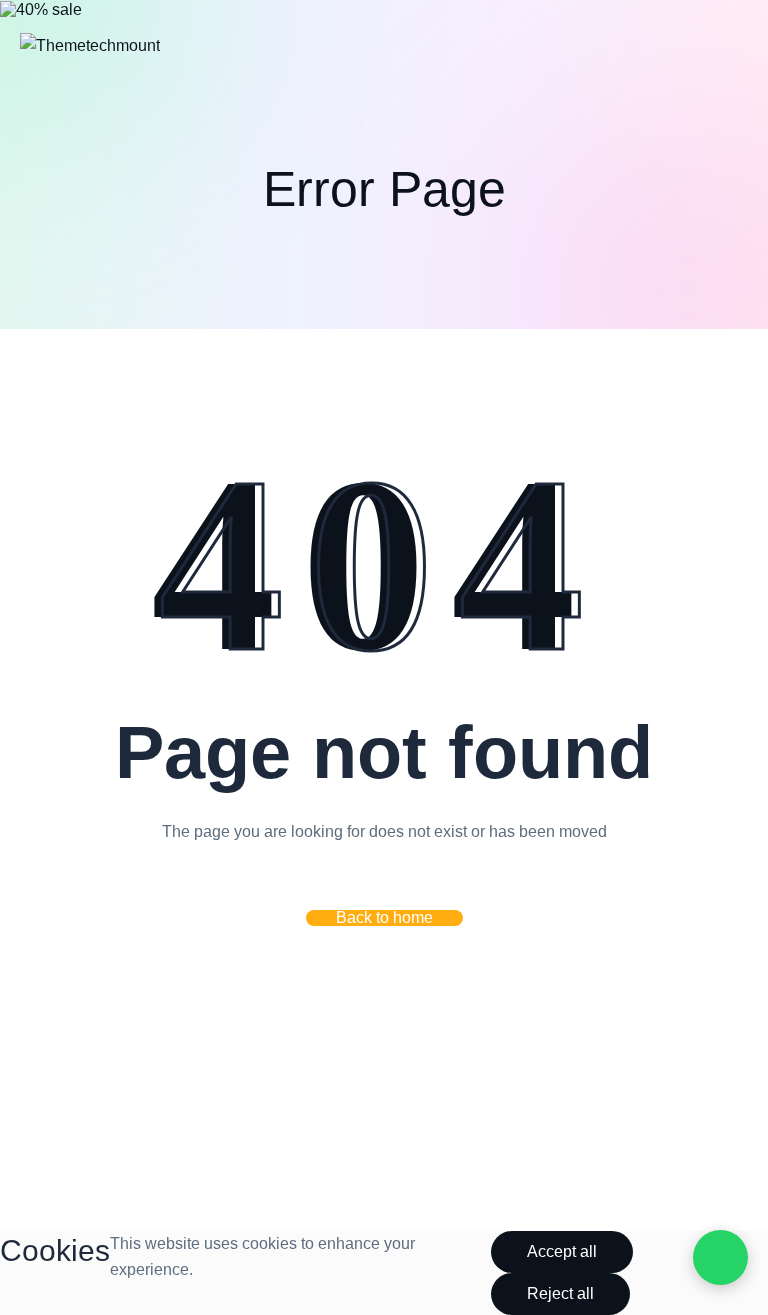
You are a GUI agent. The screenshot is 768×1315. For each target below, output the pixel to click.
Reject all (560, 1293)
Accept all (562, 1251)
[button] (384, 918)
